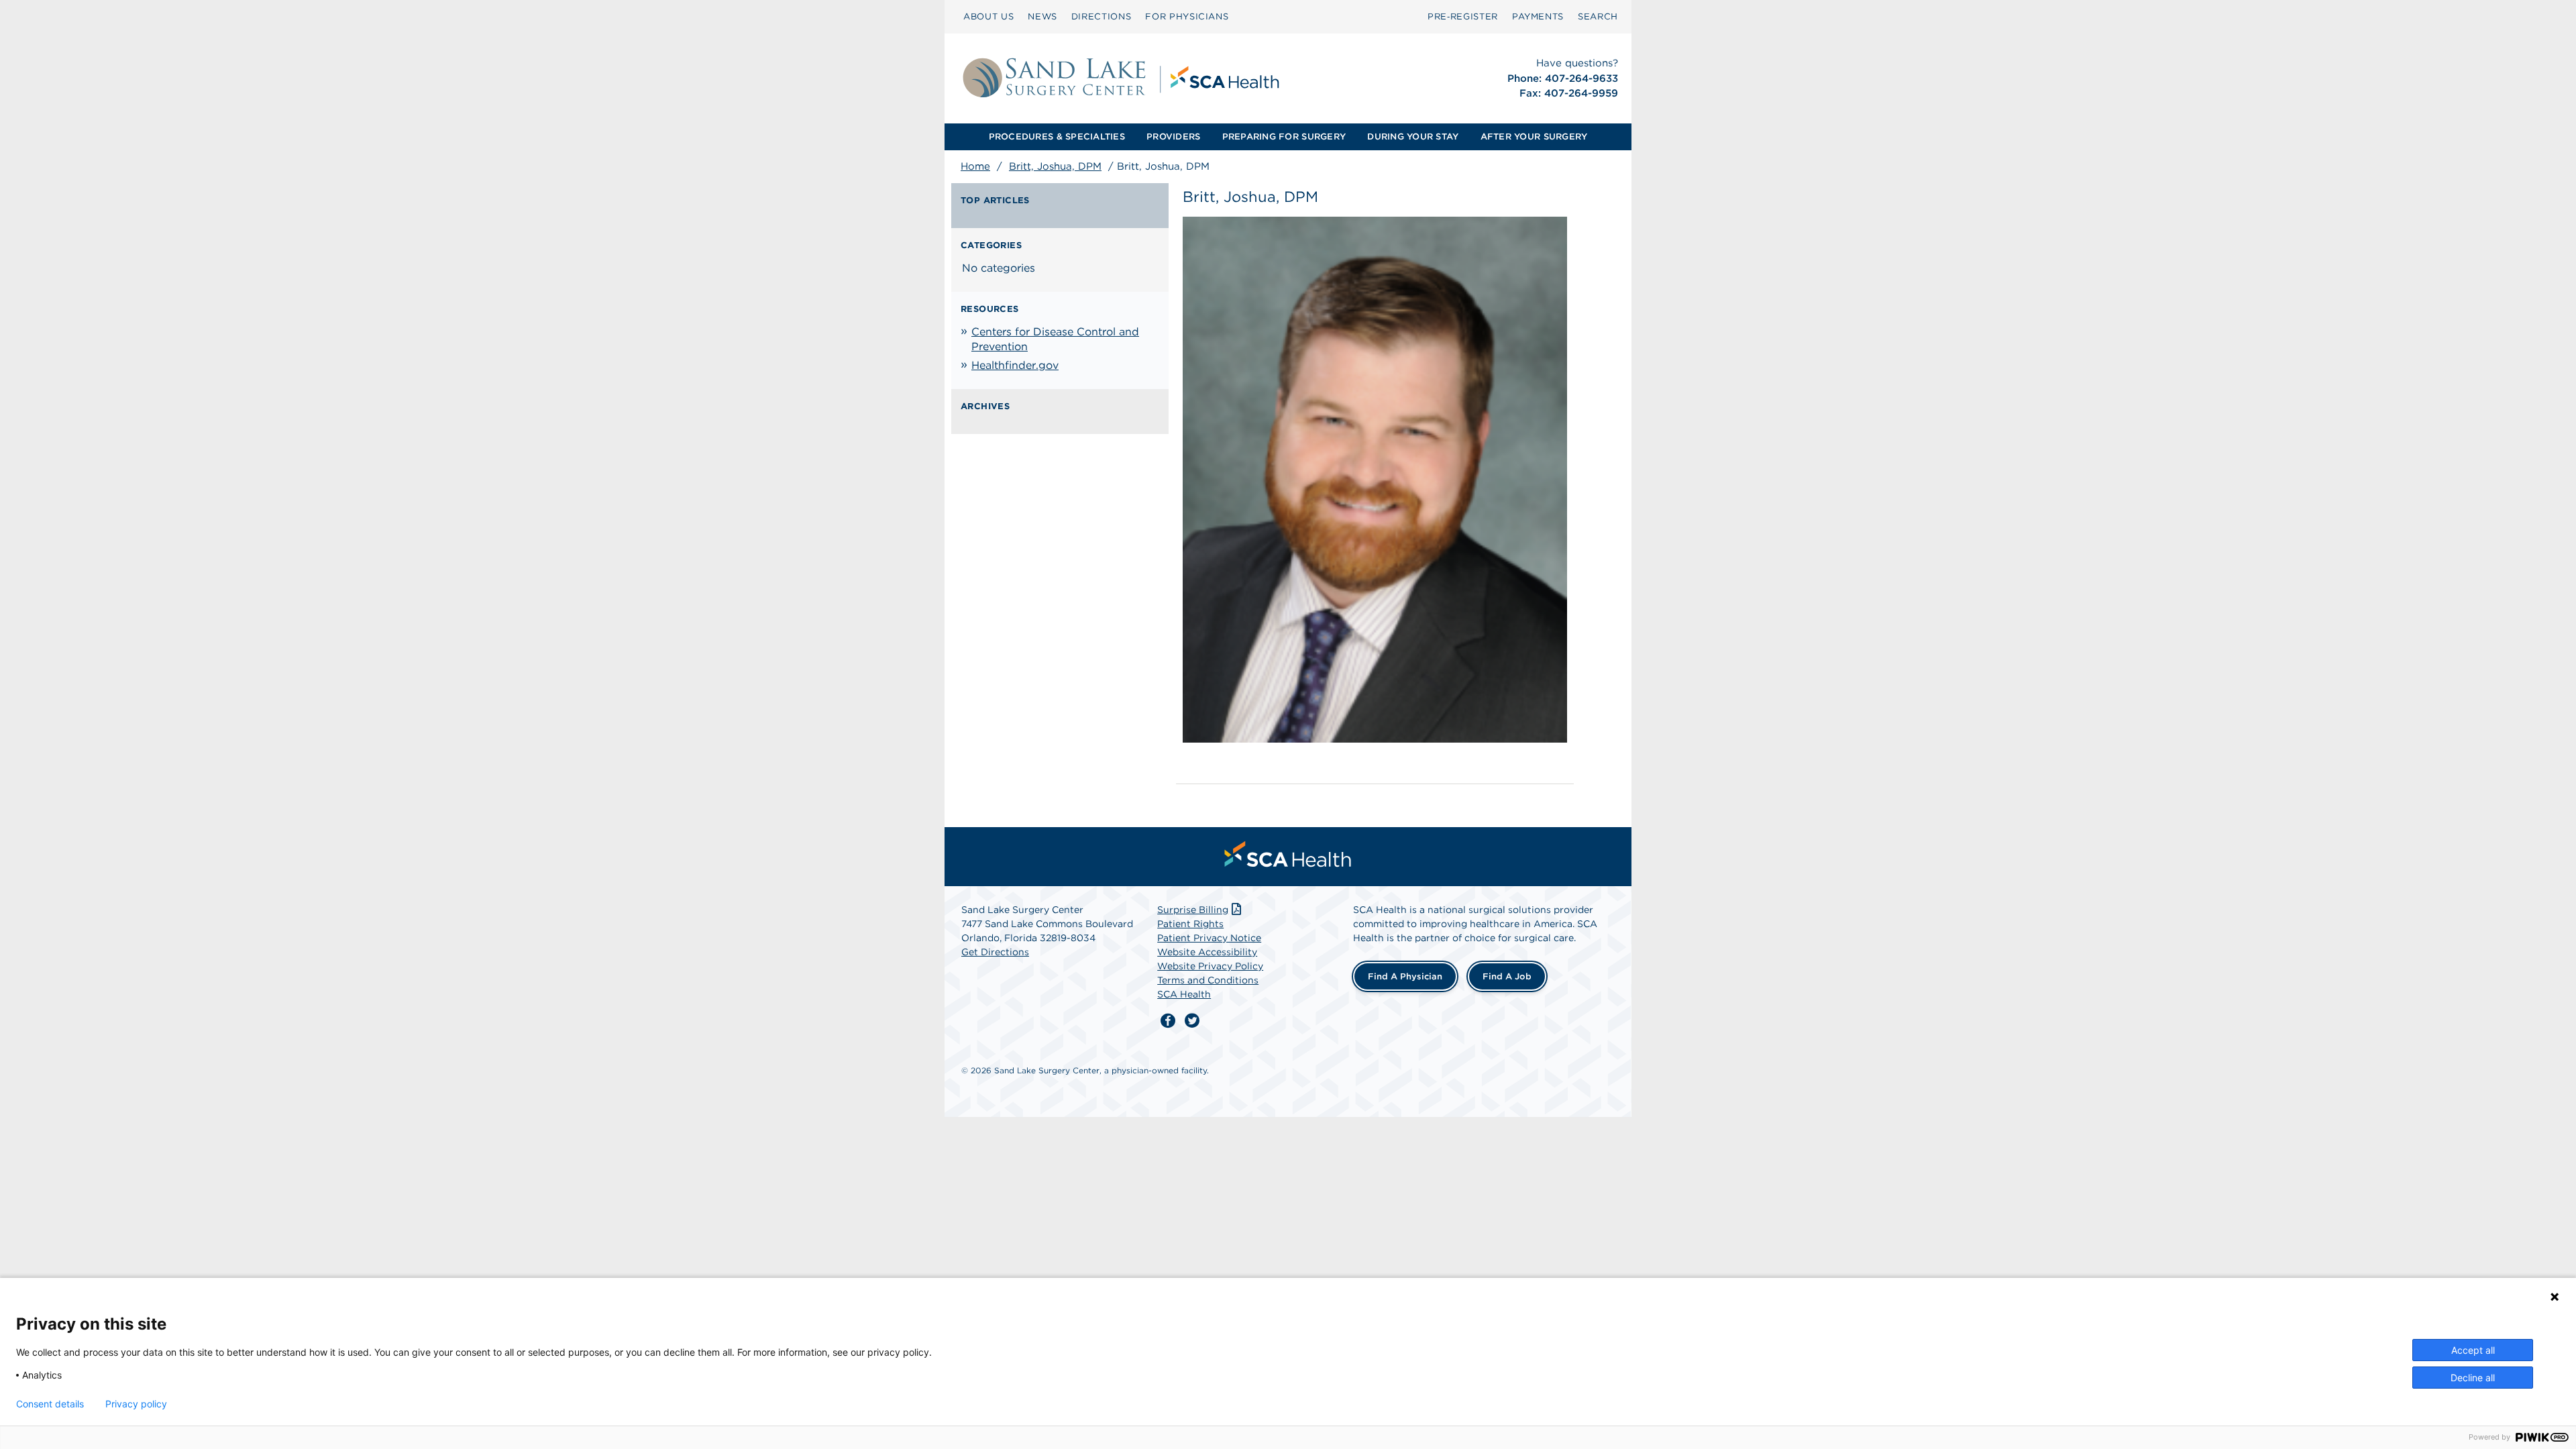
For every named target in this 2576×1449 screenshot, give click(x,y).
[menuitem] (988, 17)
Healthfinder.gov (1015, 365)
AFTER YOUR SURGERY (1534, 137)
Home (975, 166)
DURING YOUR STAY (1413, 137)
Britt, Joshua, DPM (1055, 166)
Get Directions (995, 952)
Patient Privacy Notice (1209, 938)
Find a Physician (1405, 976)
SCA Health (1184, 994)
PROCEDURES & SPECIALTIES (1057, 137)
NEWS (1042, 16)
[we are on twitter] (1192, 1021)
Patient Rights (1190, 924)
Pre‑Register (1463, 16)
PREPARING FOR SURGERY (1284, 137)
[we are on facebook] (1168, 1021)
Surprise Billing (1193, 910)
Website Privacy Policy (1210, 966)
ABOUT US (988, 16)
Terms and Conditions (1208, 980)
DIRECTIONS (1102, 16)
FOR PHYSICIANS (1187, 16)
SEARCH (1598, 16)
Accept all (2473, 1350)
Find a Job (1507, 976)
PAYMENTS (1538, 16)
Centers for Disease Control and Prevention (1055, 339)
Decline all (2473, 1378)
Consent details (50, 1404)
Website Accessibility (1207, 952)
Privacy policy (136, 1404)
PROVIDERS (1173, 137)
